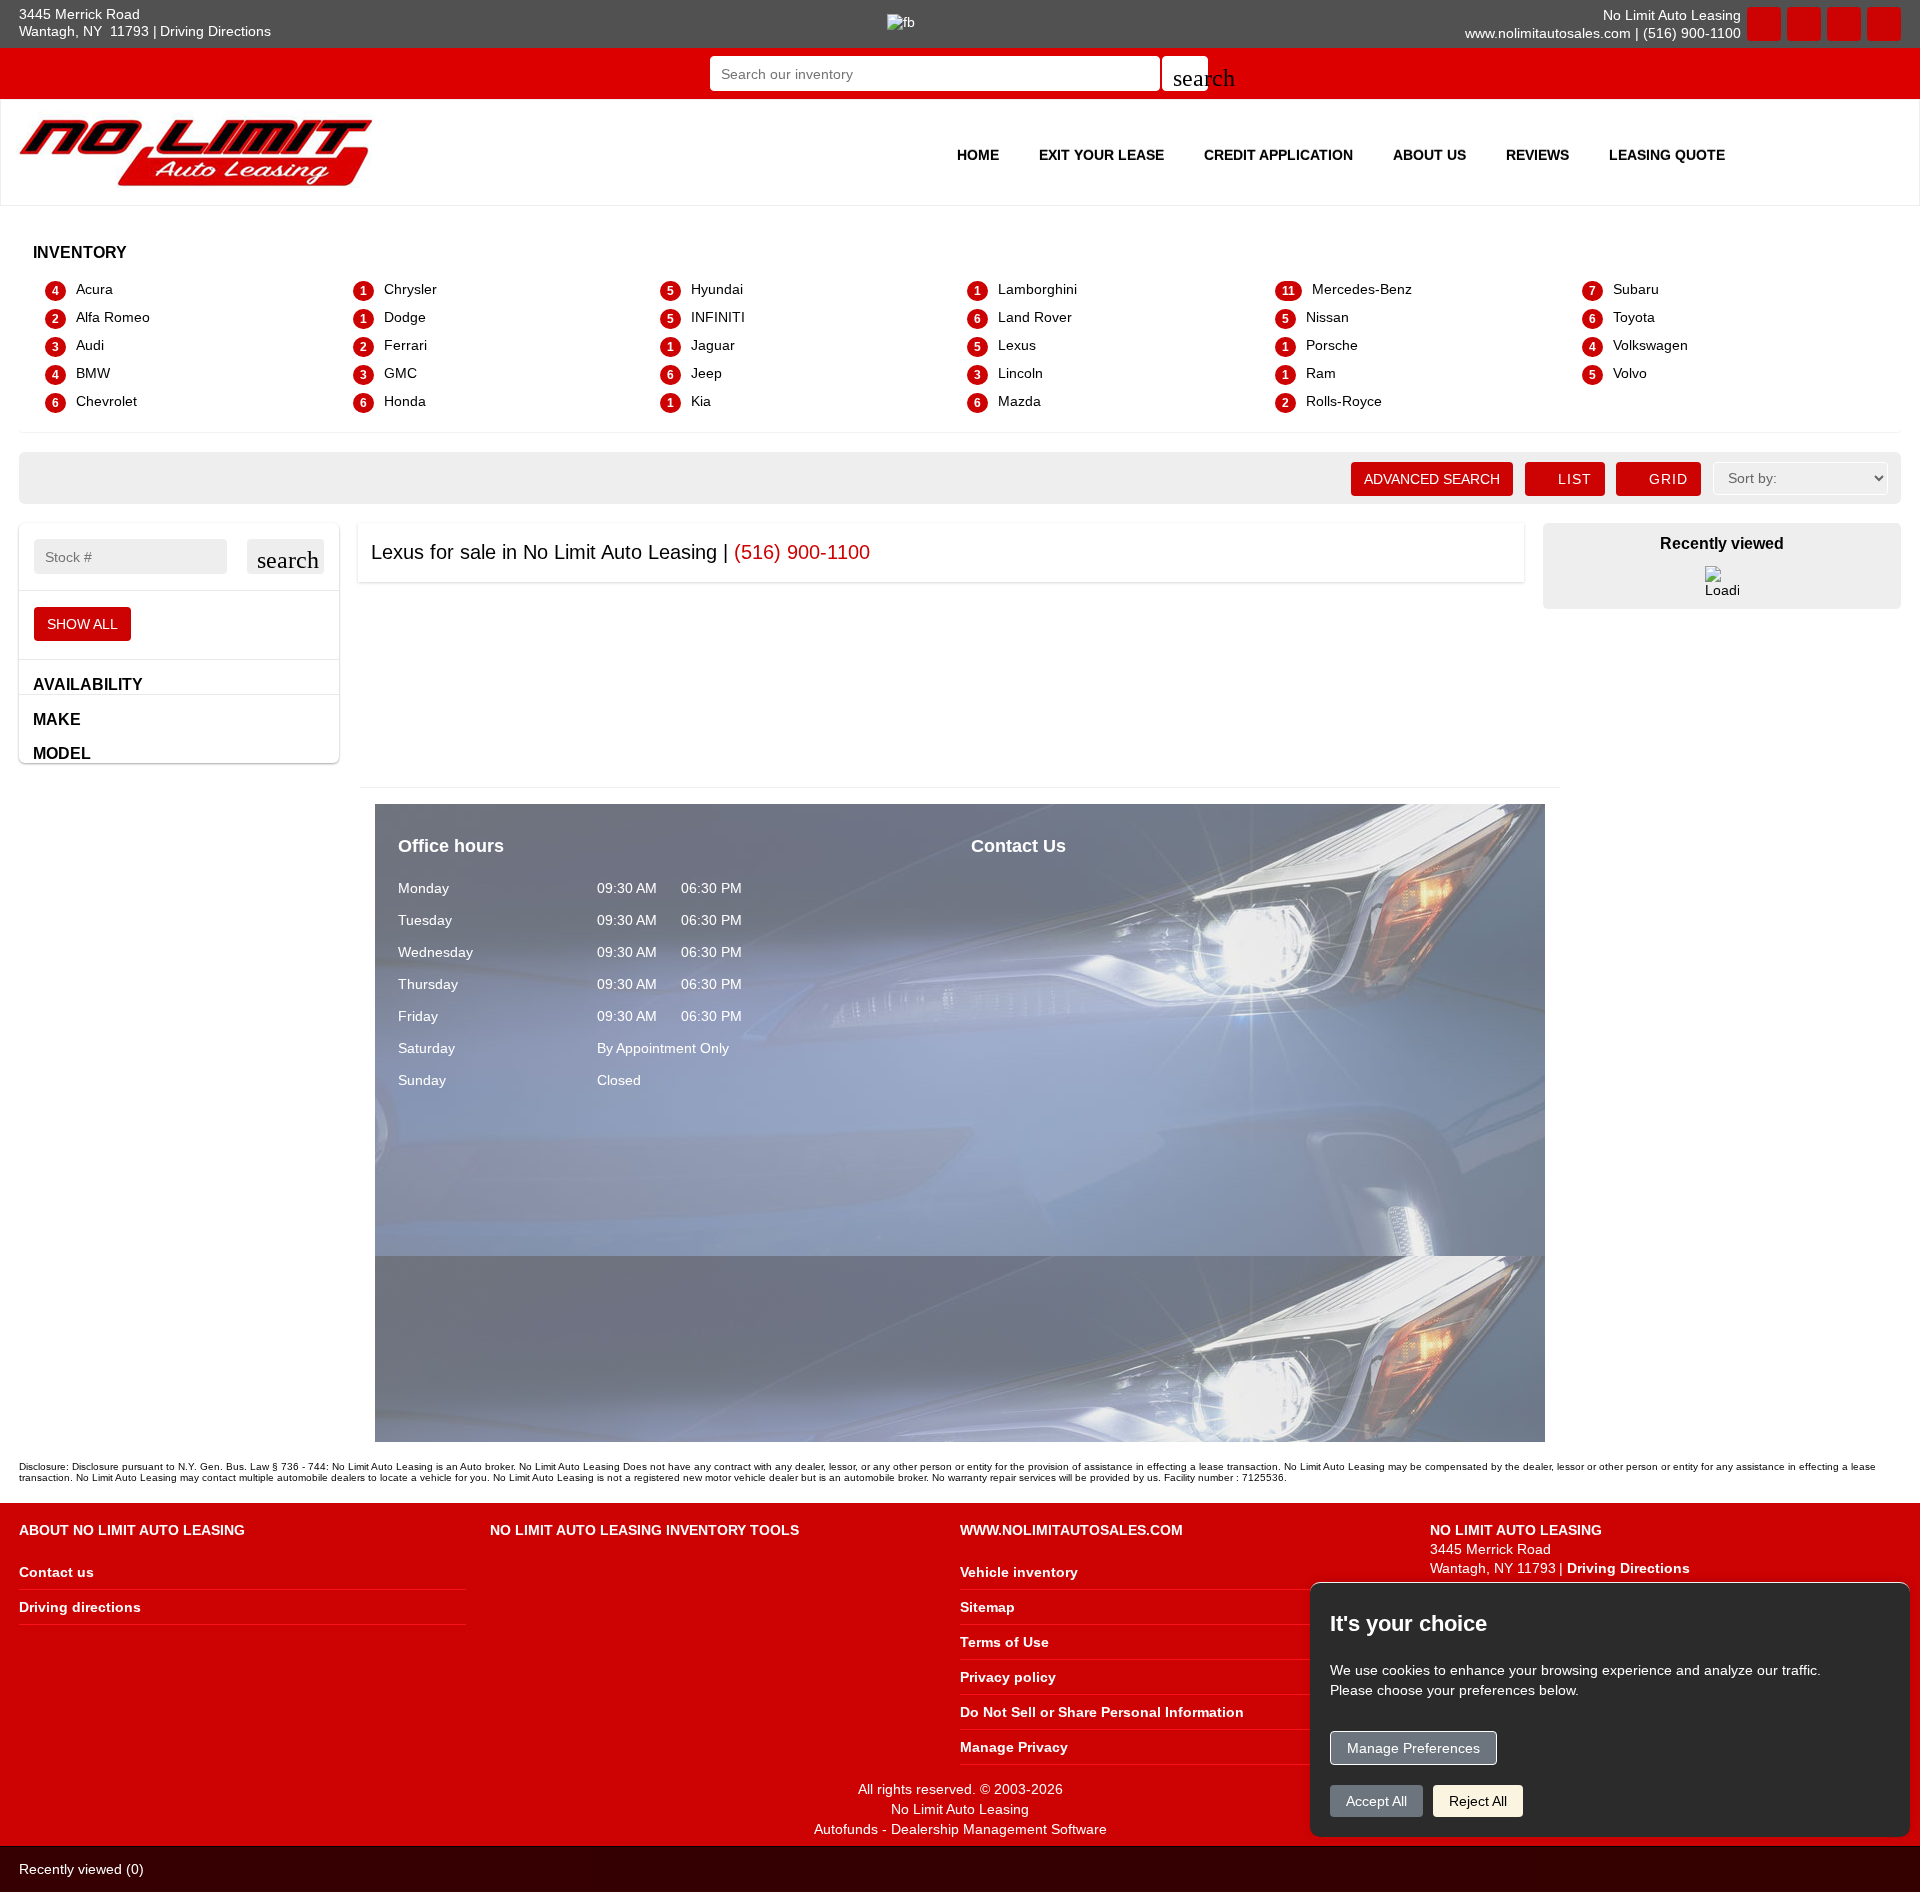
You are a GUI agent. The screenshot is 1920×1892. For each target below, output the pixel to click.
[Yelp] (1764, 24)
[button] (1185, 73)
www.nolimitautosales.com (1548, 33)
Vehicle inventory (1019, 1572)
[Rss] (1884, 24)
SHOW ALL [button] (82, 624)
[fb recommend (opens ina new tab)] (901, 21)
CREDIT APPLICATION (1278, 155)
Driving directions (80, 1607)
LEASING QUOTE (1667, 155)
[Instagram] (1804, 24)
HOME (978, 155)
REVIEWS (1537, 155)
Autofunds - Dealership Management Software (960, 1829)
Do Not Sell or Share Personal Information (1102, 1712)
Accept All (1376, 1801)
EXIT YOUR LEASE (1101, 155)
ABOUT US (1429, 155)
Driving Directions (215, 31)
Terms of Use (1004, 1642)
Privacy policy (1008, 1677)
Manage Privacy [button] (1014, 1747)
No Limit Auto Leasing (960, 1809)
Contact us (56, 1572)
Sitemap (987, 1607)
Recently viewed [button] (81, 1869)
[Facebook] (1844, 24)
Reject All (1478, 1801)
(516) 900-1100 (802, 552)
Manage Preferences (1413, 1748)
